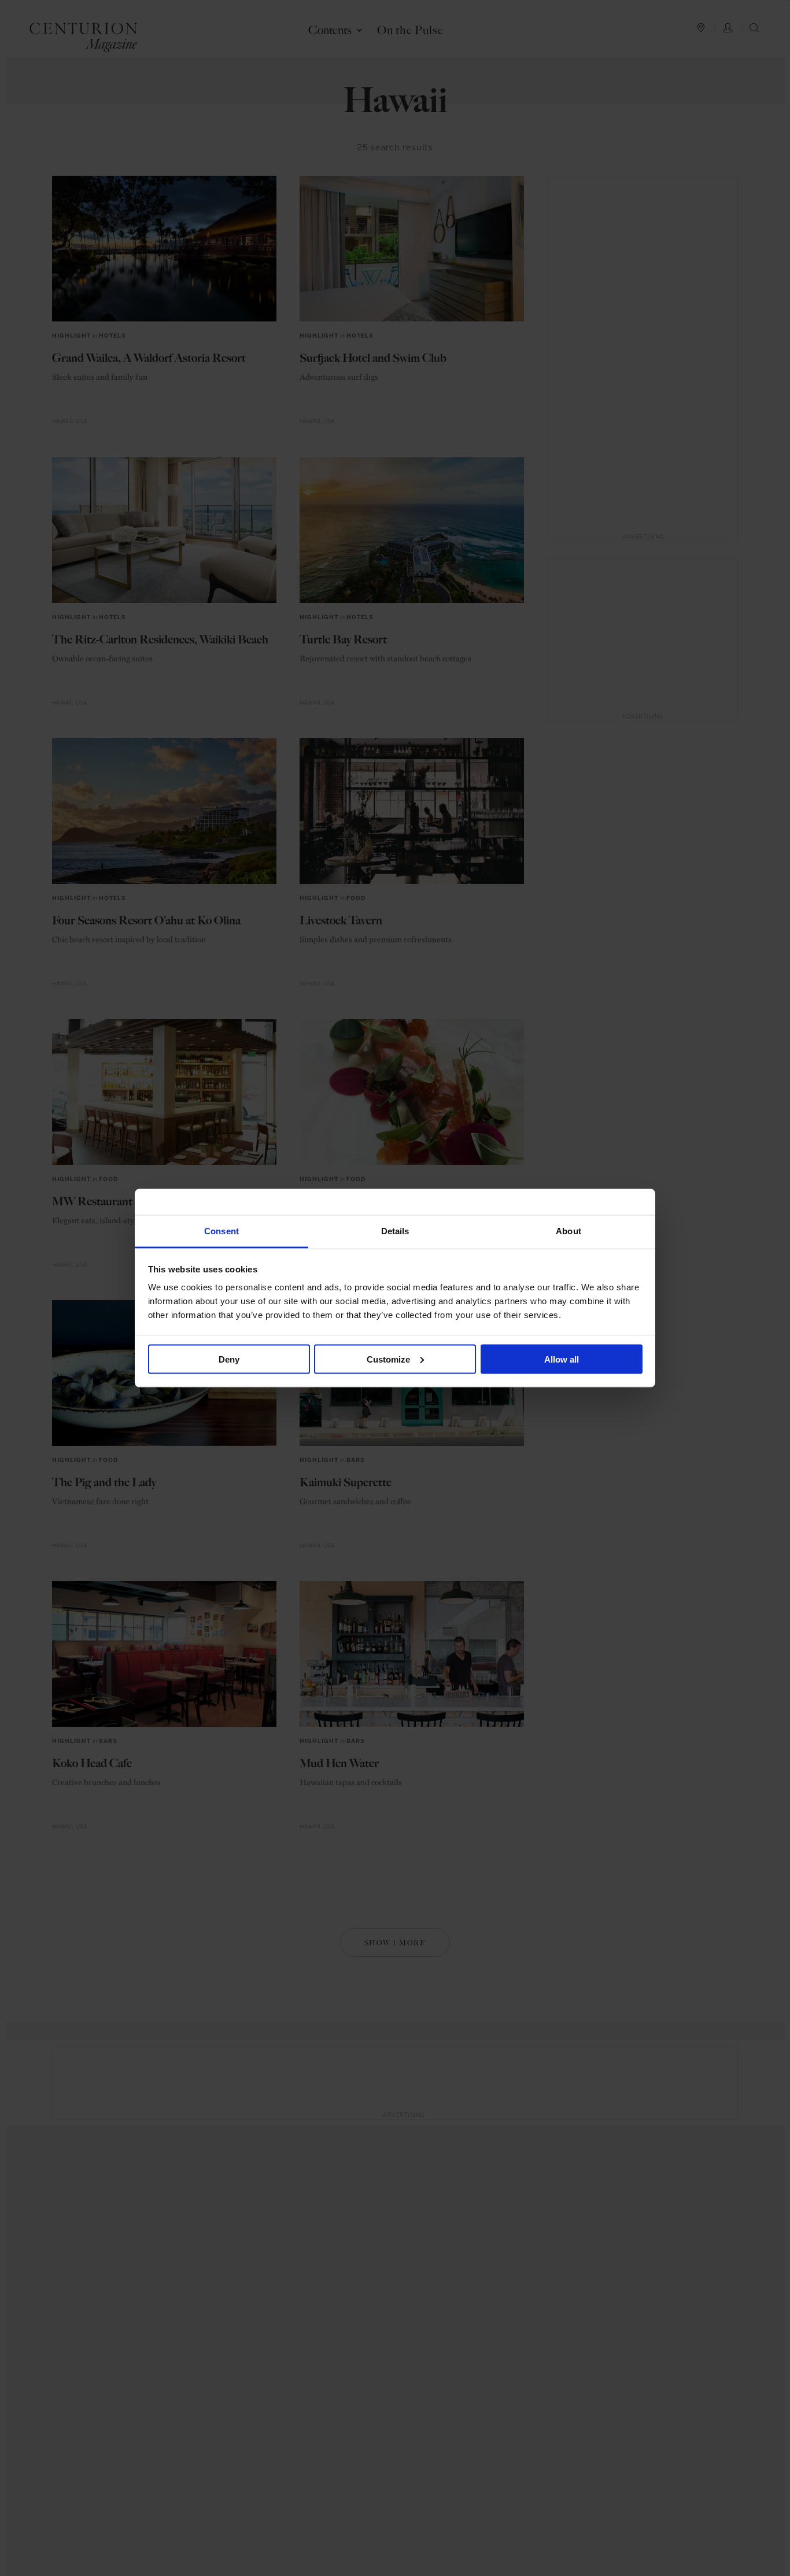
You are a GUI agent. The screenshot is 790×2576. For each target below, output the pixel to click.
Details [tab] (395, 1231)
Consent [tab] (222, 1231)
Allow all (562, 1359)
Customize (388, 1359)
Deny (229, 1359)
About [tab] (568, 1231)
